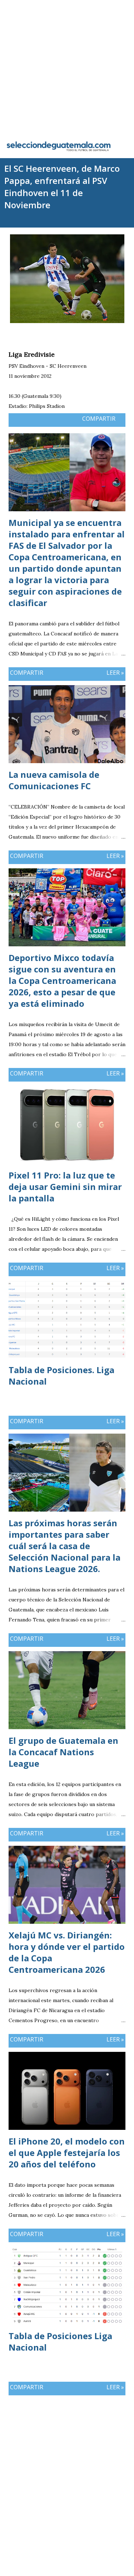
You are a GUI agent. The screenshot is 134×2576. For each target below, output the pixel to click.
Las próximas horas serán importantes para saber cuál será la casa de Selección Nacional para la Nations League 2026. (64, 1546)
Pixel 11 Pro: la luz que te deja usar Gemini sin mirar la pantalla (65, 1187)
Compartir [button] (99, 419)
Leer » (115, 673)
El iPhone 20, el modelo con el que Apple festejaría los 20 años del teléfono (67, 2153)
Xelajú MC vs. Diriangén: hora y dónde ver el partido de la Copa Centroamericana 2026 (67, 1952)
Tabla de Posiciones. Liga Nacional (61, 1375)
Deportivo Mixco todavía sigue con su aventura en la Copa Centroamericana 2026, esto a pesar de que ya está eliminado (62, 980)
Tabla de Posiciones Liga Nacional (60, 2341)
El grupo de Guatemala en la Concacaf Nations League (63, 1752)
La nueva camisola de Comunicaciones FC (54, 780)
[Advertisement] (67, 67)
